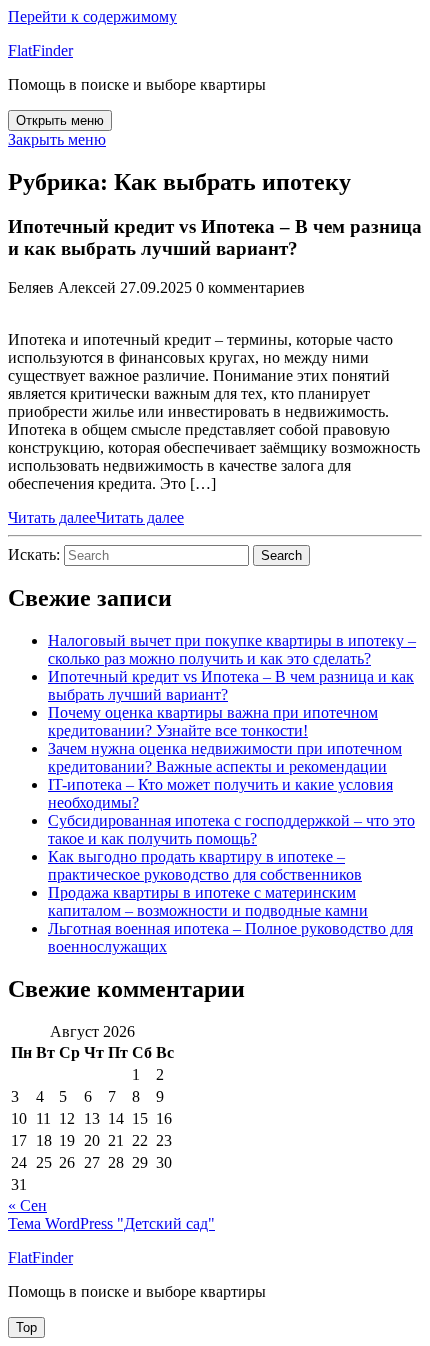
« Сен (27, 1205)
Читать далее (96, 517)
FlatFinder (40, 50)
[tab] (60, 120)
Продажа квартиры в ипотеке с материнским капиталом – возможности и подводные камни (208, 901)
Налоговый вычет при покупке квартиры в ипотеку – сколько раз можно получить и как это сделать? (232, 649)
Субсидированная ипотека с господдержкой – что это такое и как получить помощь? (231, 829)
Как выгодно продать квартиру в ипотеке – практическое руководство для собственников (205, 865)
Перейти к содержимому (92, 16)
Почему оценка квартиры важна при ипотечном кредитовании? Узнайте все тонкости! (213, 721)
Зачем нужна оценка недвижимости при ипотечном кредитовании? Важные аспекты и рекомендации (225, 757)
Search (281, 555)
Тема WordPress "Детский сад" (111, 1223)
